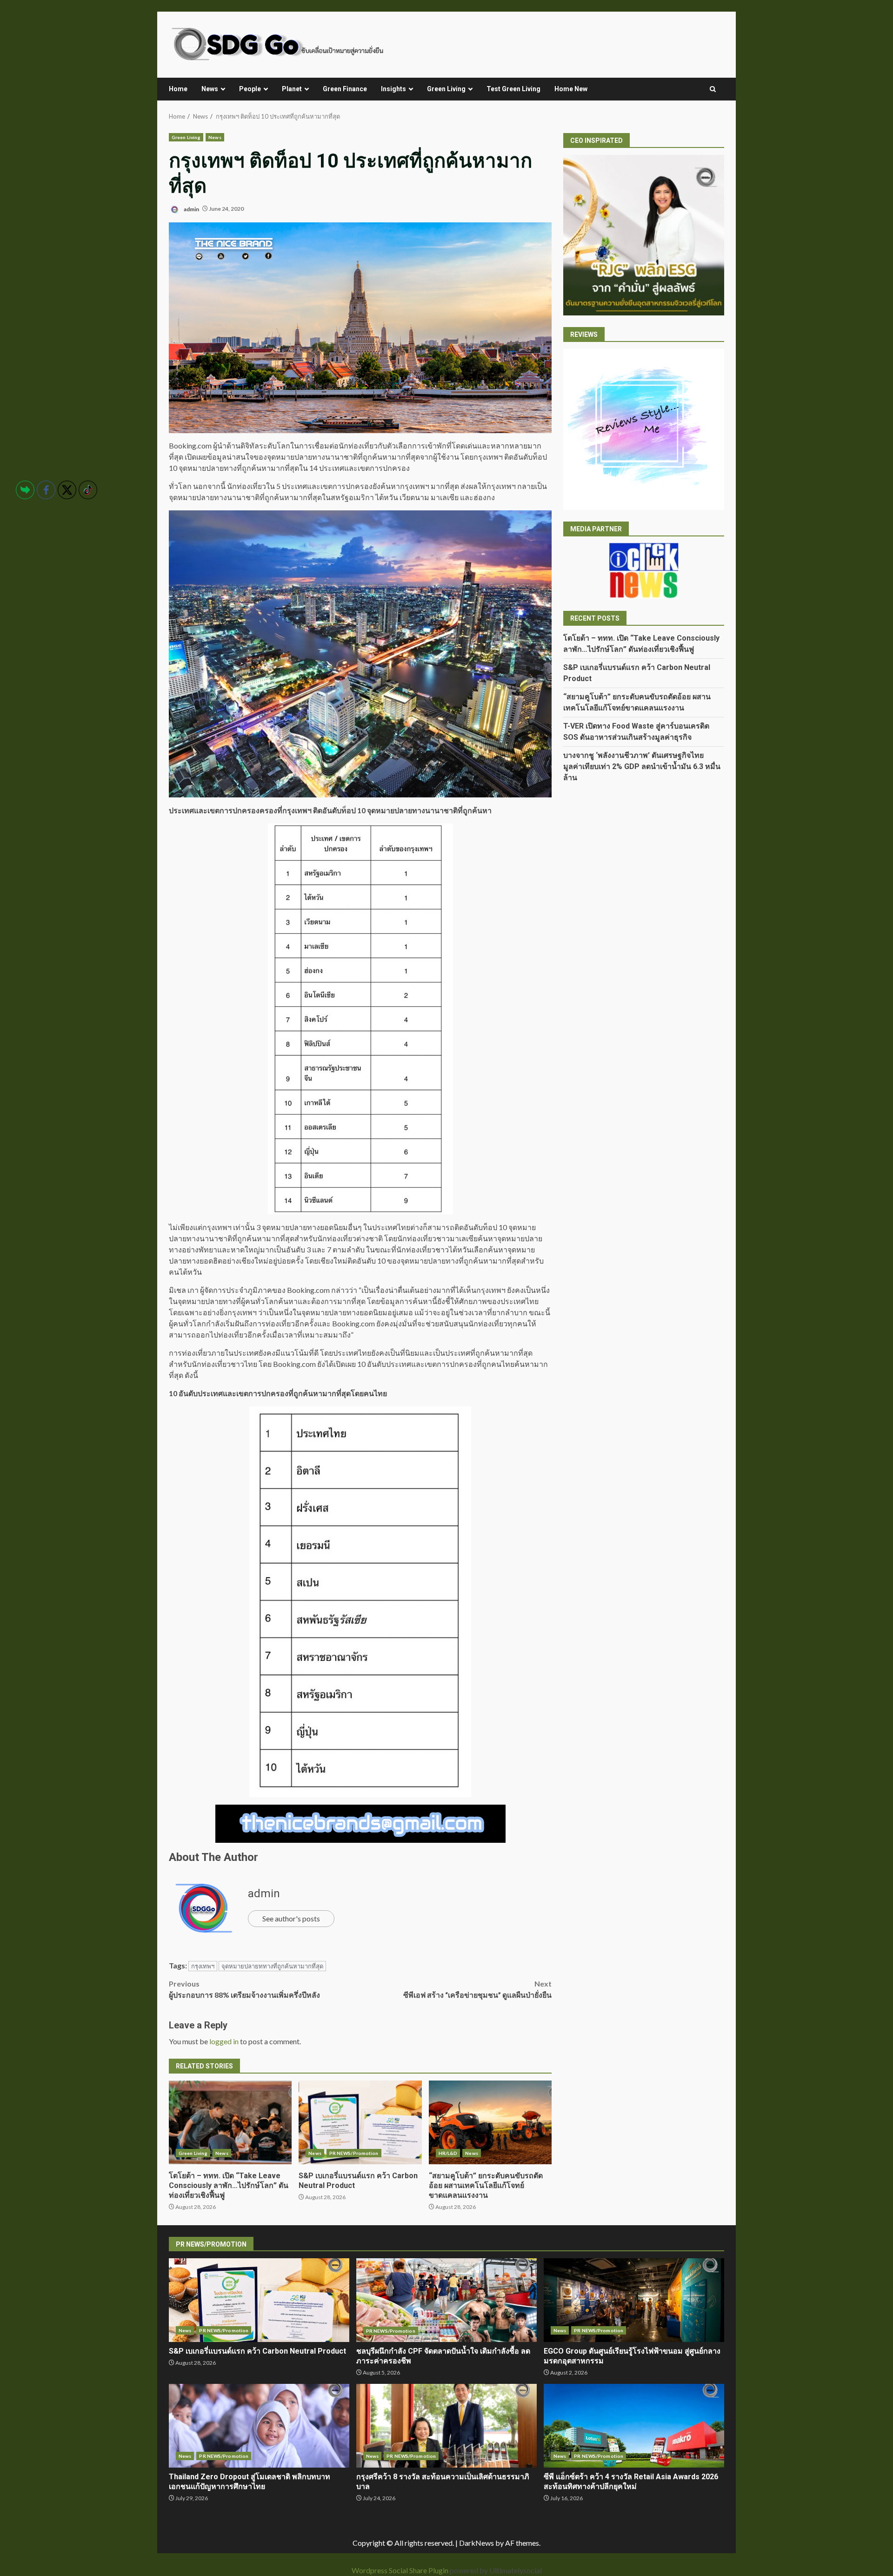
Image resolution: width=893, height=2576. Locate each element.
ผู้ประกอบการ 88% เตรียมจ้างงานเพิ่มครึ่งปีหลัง (244, 1989)
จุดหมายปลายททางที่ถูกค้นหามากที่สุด (272, 1966)
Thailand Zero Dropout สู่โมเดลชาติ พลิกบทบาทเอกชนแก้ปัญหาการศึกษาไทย (259, 2426)
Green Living (446, 89)
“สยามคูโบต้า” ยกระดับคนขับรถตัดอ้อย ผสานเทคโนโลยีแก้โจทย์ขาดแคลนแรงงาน (490, 2122)
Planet (292, 89)
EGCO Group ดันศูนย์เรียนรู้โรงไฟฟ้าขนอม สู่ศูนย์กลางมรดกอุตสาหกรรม (634, 2300)
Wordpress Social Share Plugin (401, 2570)
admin (191, 209)
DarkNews (476, 2543)
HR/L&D (448, 2153)
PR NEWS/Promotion (354, 2153)
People (250, 89)
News (210, 89)
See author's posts (291, 1918)
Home (178, 89)
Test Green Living (513, 89)
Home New (571, 89)
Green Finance (345, 89)
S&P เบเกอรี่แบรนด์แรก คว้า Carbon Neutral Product (360, 2122)
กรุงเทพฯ (203, 1966)
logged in (224, 2041)
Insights (393, 89)
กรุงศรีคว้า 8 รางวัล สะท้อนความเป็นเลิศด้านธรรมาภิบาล (446, 2426)
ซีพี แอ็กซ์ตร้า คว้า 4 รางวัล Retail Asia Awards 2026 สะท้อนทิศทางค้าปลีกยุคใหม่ (634, 2426)
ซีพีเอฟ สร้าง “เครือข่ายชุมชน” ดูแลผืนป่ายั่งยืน (477, 1989)
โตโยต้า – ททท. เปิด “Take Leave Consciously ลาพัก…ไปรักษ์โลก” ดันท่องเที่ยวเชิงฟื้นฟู (230, 2122)
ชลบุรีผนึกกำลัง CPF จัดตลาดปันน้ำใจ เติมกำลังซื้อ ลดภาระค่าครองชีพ (446, 2300)
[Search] (713, 89)
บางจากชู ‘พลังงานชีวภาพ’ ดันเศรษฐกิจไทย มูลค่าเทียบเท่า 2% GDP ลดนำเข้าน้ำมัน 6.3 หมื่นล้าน (642, 766)
